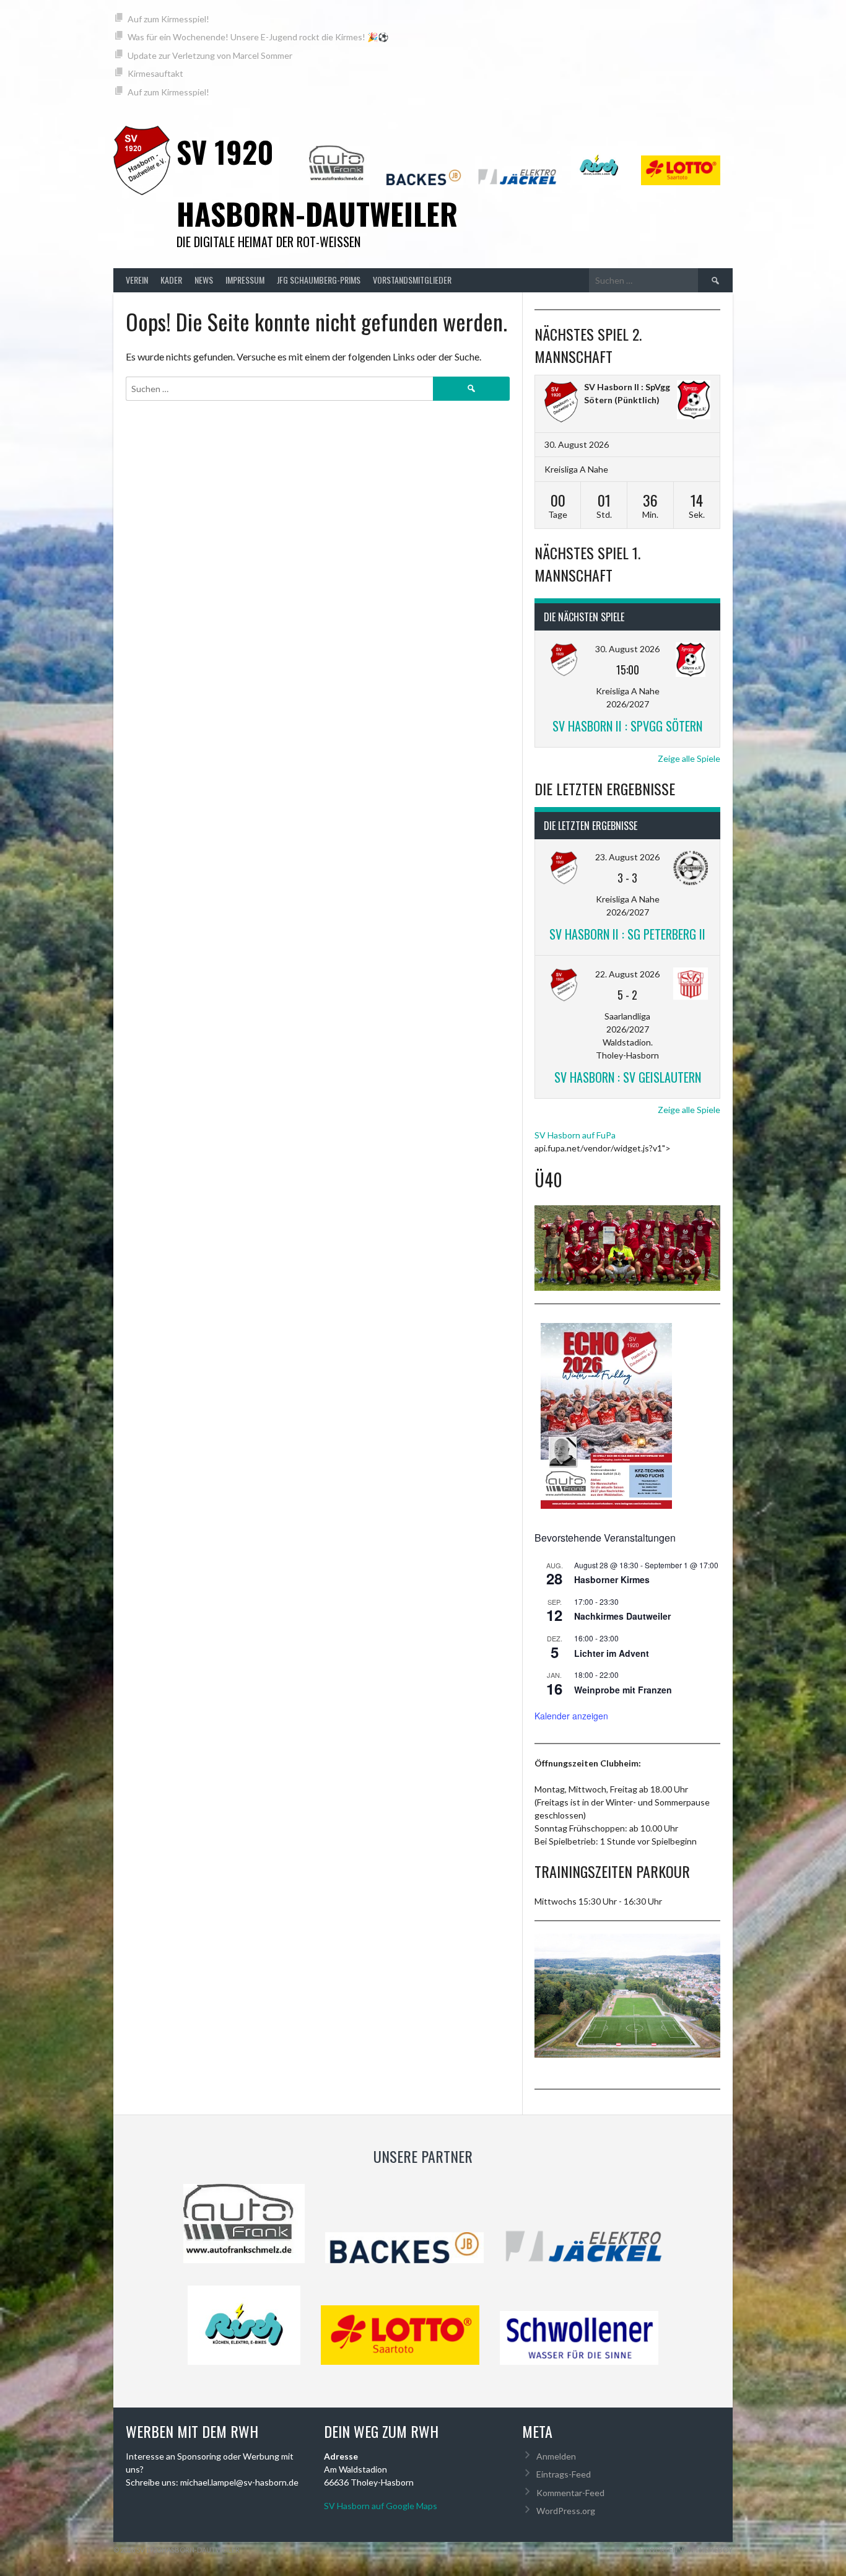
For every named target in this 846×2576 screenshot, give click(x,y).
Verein (137, 280)
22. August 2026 (627, 974)
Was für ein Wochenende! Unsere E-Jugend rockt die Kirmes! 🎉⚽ (258, 37)
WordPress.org (566, 2511)
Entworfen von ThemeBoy (684, 2550)
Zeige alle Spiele (689, 758)
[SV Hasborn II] (561, 404)
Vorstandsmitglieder (412, 280)
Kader (171, 280)
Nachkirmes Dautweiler (622, 1616)
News (204, 280)
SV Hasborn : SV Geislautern (628, 1077)
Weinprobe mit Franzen (623, 1690)
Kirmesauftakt (155, 73)
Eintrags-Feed (564, 2474)
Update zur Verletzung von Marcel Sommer (210, 55)
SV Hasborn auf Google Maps (381, 2506)
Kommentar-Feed (570, 2493)
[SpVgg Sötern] (694, 401)
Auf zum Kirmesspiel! (168, 19)
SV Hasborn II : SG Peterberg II (627, 934)
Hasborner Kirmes (612, 1579)
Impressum (245, 280)
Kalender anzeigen (571, 1716)
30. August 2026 (627, 649)
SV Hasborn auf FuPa (575, 1135)
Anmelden (556, 2456)
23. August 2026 (627, 857)
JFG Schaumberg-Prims (319, 280)
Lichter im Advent (612, 1653)
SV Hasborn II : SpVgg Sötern (627, 726)
